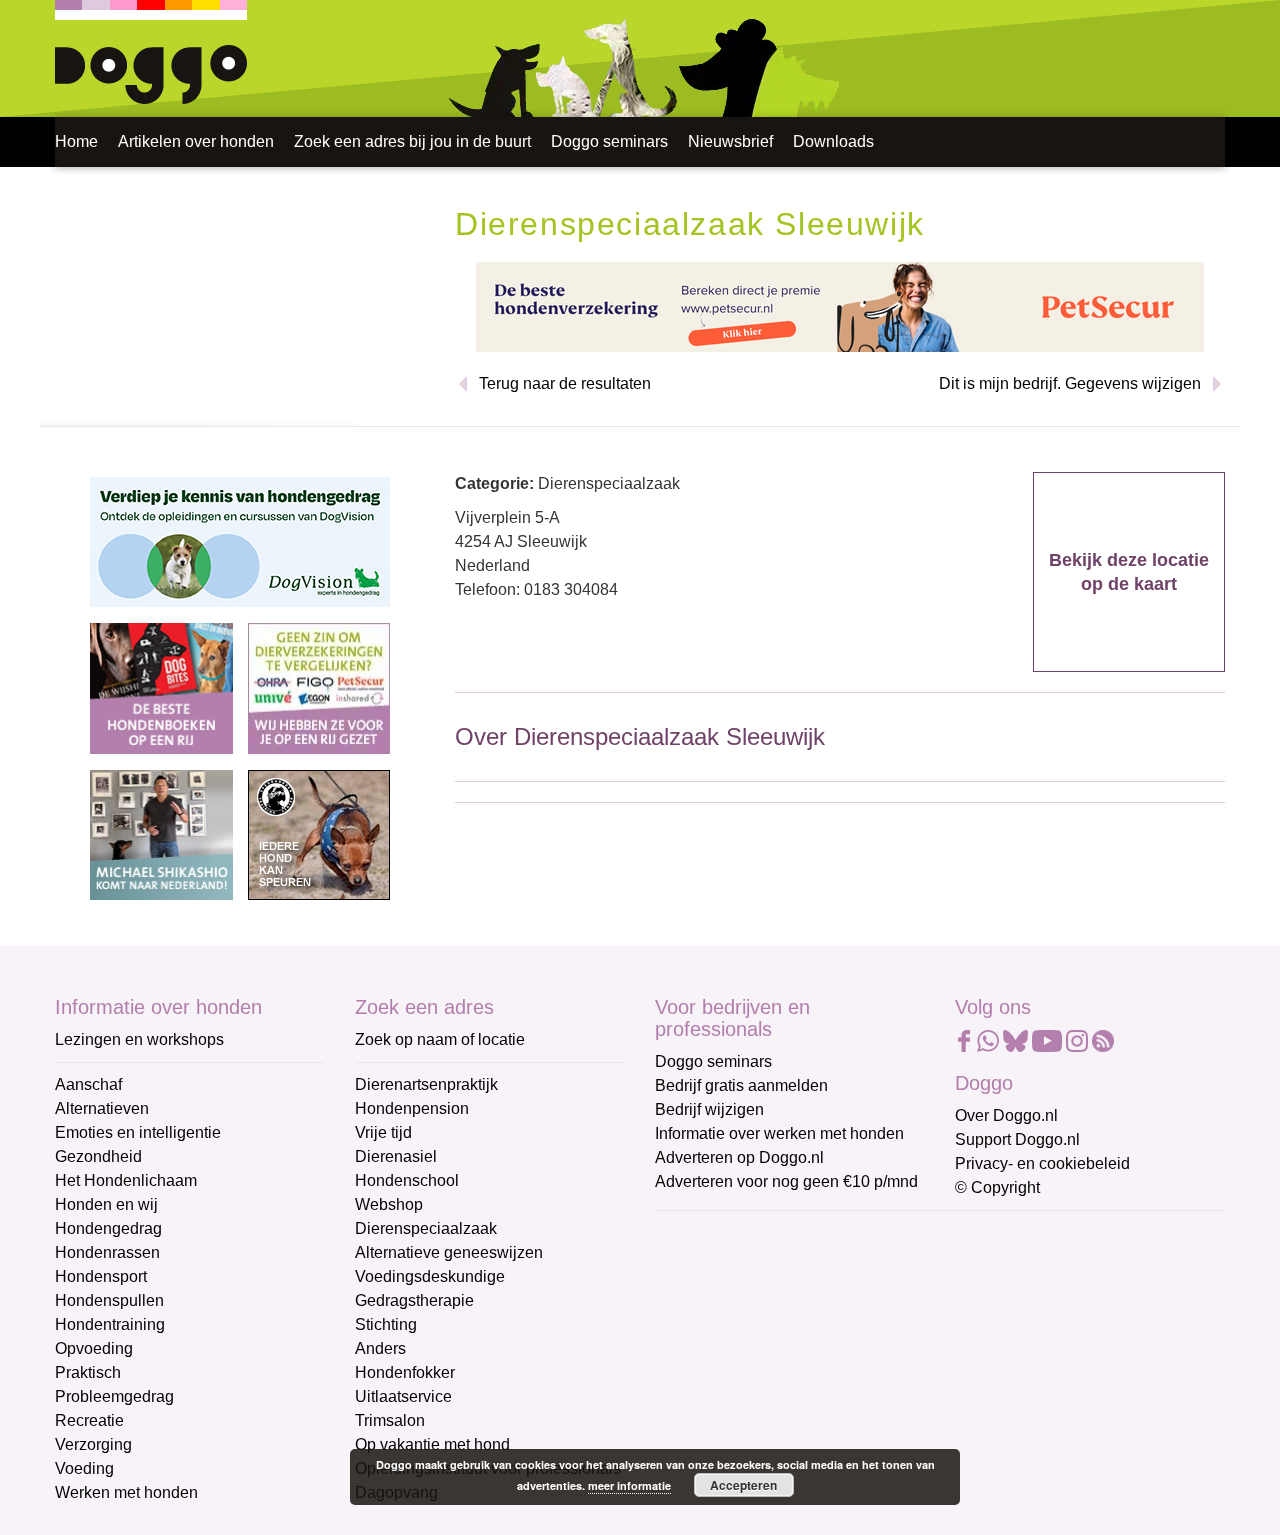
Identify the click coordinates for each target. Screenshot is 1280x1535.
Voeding (84, 1468)
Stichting (386, 1324)
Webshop (389, 1204)
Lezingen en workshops (139, 1039)
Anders (380, 1348)
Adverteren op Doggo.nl (739, 1157)
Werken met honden (126, 1492)
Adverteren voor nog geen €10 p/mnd (786, 1181)
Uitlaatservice (403, 1396)
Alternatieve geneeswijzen (449, 1252)
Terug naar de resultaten (565, 383)
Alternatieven (102, 1108)
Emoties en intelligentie (138, 1132)
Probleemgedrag (114, 1396)
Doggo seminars (609, 141)
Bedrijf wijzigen (709, 1109)
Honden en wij (106, 1204)
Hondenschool (407, 1180)
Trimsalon (390, 1420)
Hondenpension (412, 1108)
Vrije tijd (383, 1132)
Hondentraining (110, 1324)
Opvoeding (94, 1348)
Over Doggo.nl (1006, 1115)
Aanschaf (88, 1084)
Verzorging (93, 1444)
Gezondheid (98, 1156)
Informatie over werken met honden (779, 1133)
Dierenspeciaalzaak (426, 1228)
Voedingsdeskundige (430, 1276)
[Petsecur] (840, 305)
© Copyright (997, 1187)
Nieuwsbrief (730, 141)
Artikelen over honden (196, 141)
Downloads (833, 141)
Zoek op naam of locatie (440, 1039)
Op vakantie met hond (432, 1444)
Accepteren (743, 1485)
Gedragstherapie (414, 1300)
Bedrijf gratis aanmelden (741, 1085)
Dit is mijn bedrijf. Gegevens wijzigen (1070, 383)
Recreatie (89, 1420)
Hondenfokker (405, 1372)
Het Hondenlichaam (126, 1180)
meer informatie (629, 1485)
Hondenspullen (109, 1300)
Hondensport (101, 1276)
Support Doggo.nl (1017, 1139)
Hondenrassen (107, 1252)
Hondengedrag (108, 1228)
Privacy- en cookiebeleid (1042, 1163)
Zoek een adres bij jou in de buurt (412, 141)
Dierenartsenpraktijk (426, 1084)
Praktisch (88, 1372)
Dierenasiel (396, 1156)
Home (76, 141)
